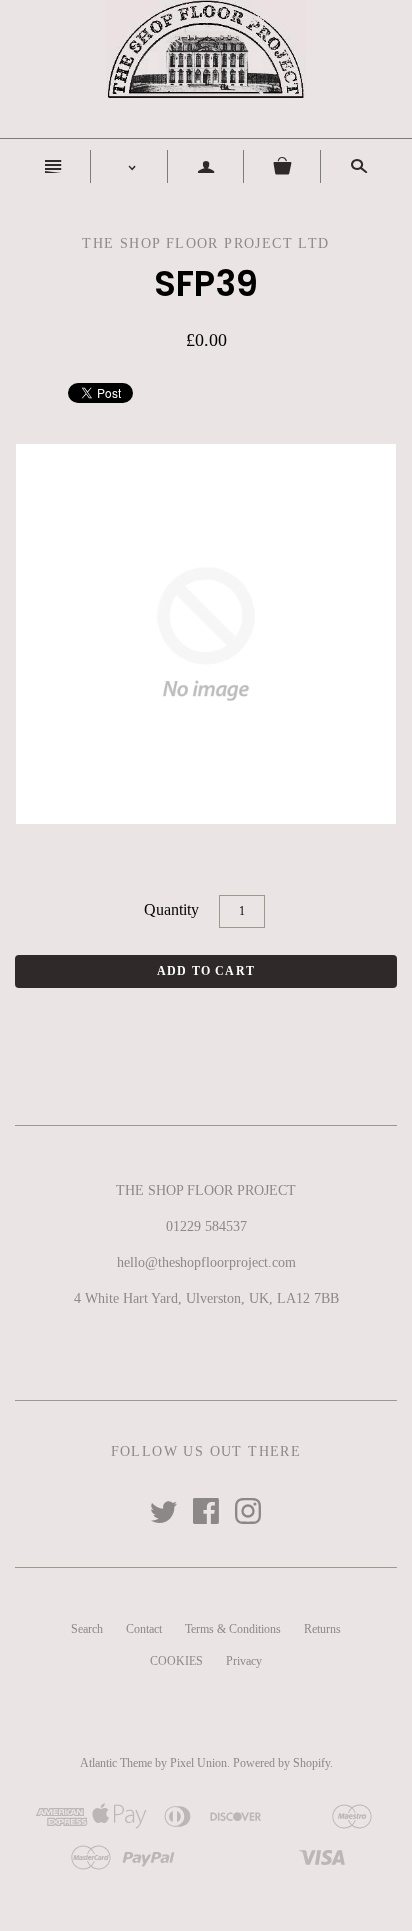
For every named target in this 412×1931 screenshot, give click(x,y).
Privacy (244, 1661)
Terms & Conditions (233, 1629)
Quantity (171, 909)
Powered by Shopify (281, 1763)
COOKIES (176, 1661)
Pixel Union (198, 1763)
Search (87, 1629)
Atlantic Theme (116, 1763)
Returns (322, 1629)
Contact (144, 1629)
